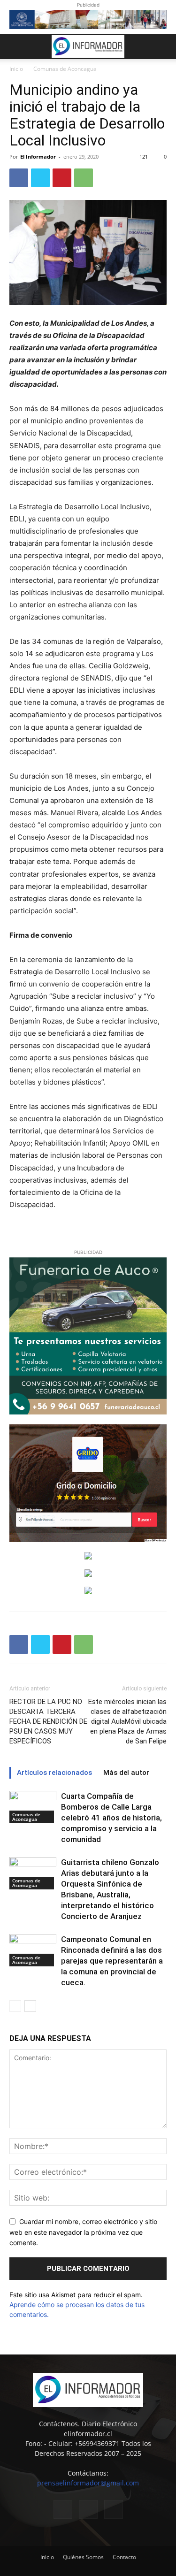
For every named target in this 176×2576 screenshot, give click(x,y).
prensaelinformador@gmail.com (88, 2483)
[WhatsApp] (84, 178)
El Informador (38, 157)
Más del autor (126, 1773)
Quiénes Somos (83, 2557)
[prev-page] (15, 2006)
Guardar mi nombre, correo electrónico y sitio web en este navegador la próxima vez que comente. (83, 2232)
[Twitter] (40, 178)
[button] (16, 46)
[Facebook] (19, 178)
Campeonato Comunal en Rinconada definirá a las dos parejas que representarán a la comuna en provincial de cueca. (112, 1961)
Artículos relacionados (54, 1773)
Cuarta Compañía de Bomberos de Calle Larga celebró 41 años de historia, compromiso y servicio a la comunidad (111, 1818)
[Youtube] (114, 2509)
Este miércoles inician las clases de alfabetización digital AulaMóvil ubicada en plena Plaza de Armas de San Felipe (127, 1721)
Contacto (124, 2557)
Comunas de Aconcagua (65, 69)
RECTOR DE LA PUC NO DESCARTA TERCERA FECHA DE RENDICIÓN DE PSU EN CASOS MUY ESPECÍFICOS (48, 1721)
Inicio (16, 69)
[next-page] (30, 2006)
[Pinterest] (62, 178)
